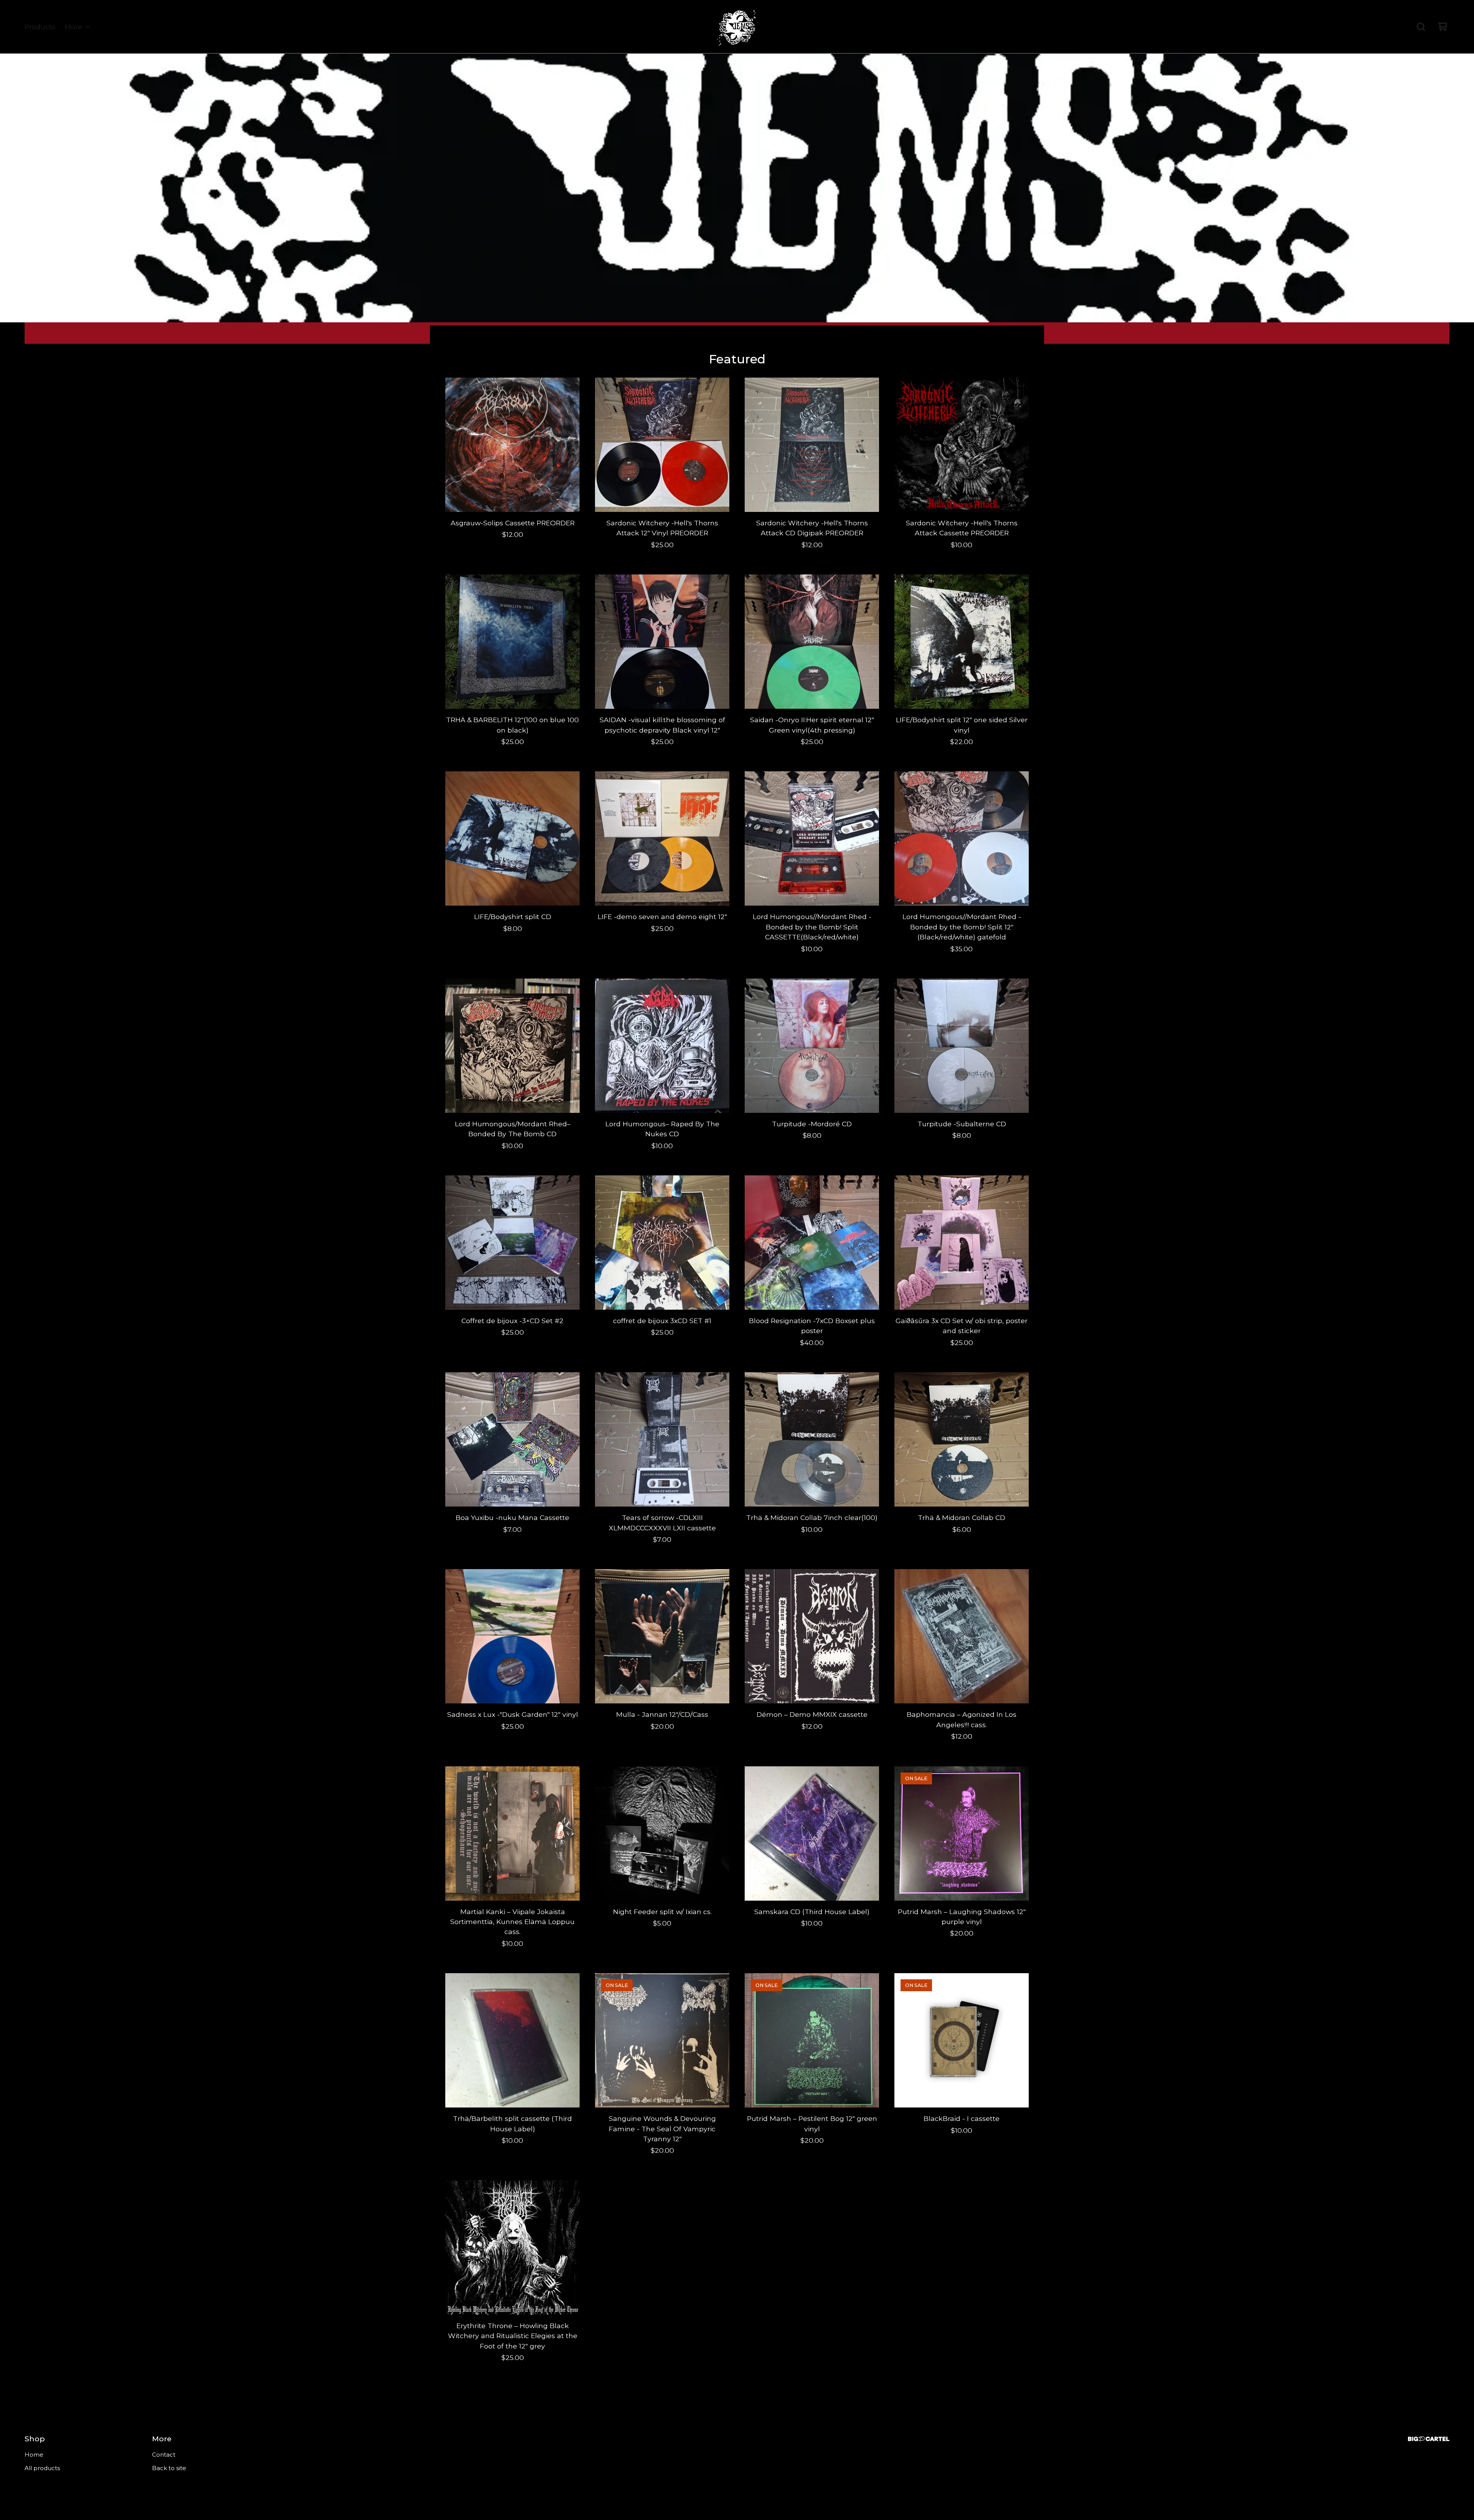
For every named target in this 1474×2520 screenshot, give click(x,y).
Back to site (169, 2468)
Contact (164, 2455)
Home (34, 2455)
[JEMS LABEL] (737, 27)
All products (42, 2468)
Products (40, 27)
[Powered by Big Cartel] (1429, 2439)
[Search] (1421, 27)
